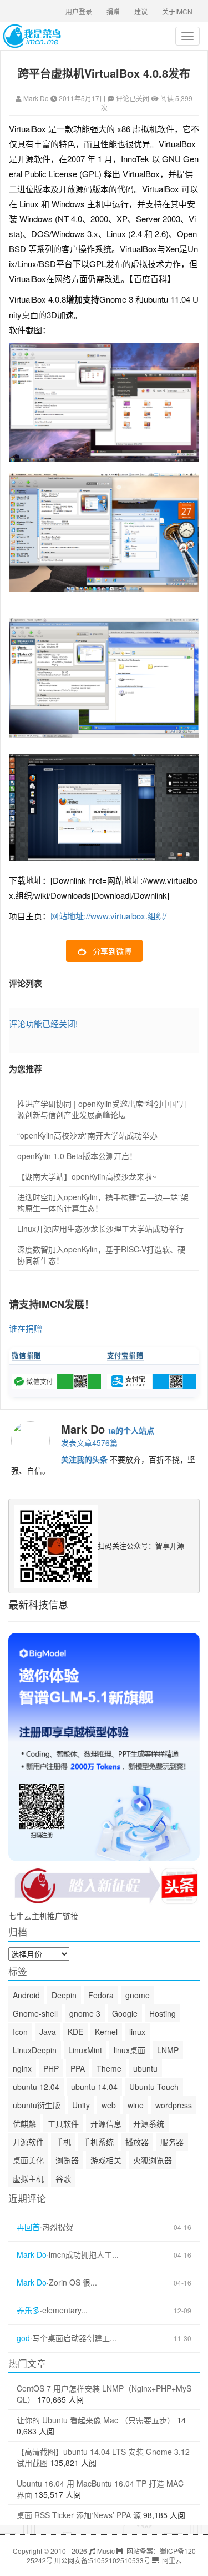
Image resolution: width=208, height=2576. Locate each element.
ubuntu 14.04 (94, 2087)
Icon (20, 2032)
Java (48, 2032)
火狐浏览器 (153, 2160)
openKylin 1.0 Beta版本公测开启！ (77, 1156)
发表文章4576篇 (89, 1442)
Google (125, 2013)
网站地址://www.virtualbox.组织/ (108, 916)
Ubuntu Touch (154, 2087)
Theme (109, 2068)
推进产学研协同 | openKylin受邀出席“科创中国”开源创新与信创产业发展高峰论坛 (102, 1109)
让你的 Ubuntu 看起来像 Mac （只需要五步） (96, 2420)
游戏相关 (106, 2160)
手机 (63, 2142)
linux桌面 (130, 2050)
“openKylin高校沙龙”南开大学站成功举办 (87, 1135)
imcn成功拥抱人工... (84, 2255)
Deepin (64, 1995)
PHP (51, 2068)
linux (137, 2032)
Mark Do (36, 98)
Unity (81, 2105)
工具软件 (63, 2123)
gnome (138, 1995)
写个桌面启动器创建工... (74, 2338)
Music (105, 2551)
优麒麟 (24, 2123)
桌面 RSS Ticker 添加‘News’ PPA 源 (79, 2515)
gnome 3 (85, 2013)
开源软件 (28, 2142)
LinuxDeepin (35, 2050)
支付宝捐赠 (126, 1355)
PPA (78, 2068)
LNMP (168, 2050)
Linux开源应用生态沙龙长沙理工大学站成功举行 (100, 1229)
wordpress (174, 2105)
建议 (141, 11)
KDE (75, 2032)
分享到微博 (112, 951)
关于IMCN (177, 11)
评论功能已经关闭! (43, 1023)
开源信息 (106, 2123)
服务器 (172, 2142)
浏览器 (67, 2160)
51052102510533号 (120, 2560)
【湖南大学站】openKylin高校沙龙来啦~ (87, 1176)
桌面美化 (28, 2160)
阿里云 (171, 2560)
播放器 (137, 2142)
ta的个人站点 (131, 1430)
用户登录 (79, 11)
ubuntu (145, 2068)
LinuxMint (85, 2050)
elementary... (65, 2310)
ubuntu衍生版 (37, 2105)
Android (26, 1995)
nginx (22, 2068)
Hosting (163, 2013)
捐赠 (113, 11)
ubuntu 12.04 (36, 2087)
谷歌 (63, 2178)
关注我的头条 (84, 1459)
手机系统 (98, 2142)
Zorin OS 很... (73, 2282)
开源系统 (149, 2123)
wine (136, 2105)
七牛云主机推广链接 (43, 1916)
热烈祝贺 (58, 2227)
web (109, 2105)
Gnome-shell (35, 2013)
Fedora (101, 1995)
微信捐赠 (26, 1355)
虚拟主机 (28, 2178)
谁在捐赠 (26, 1328)
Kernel (106, 2032)
